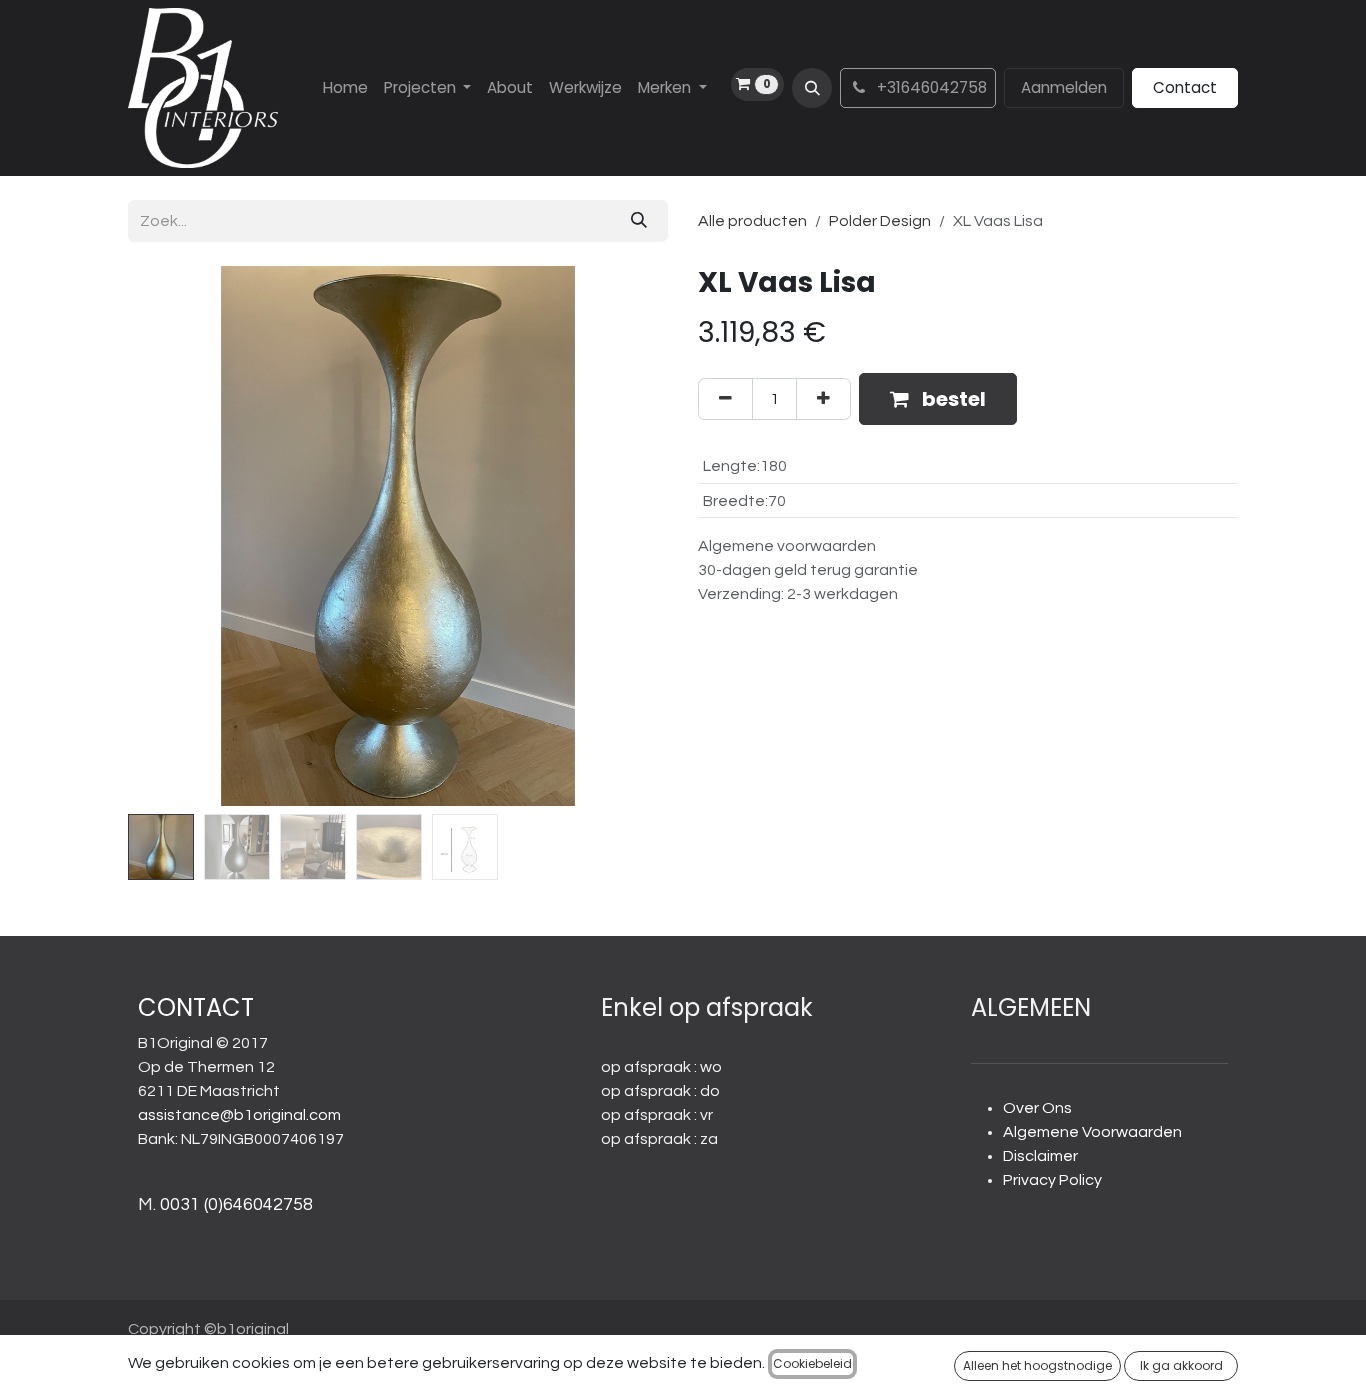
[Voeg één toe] (823, 399)
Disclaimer (1040, 1156)
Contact (1185, 87)
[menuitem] (345, 88)
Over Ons (1037, 1108)
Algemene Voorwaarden (1092, 1132)
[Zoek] (639, 221)
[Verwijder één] (725, 399)
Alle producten (752, 221)
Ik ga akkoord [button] (1181, 1365)
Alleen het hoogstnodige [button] (1037, 1365)
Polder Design (880, 221)
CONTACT (196, 1007)
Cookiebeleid (812, 1363)
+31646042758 (930, 87)
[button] (812, 88)
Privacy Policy (1052, 1180)
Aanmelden (1064, 87)
